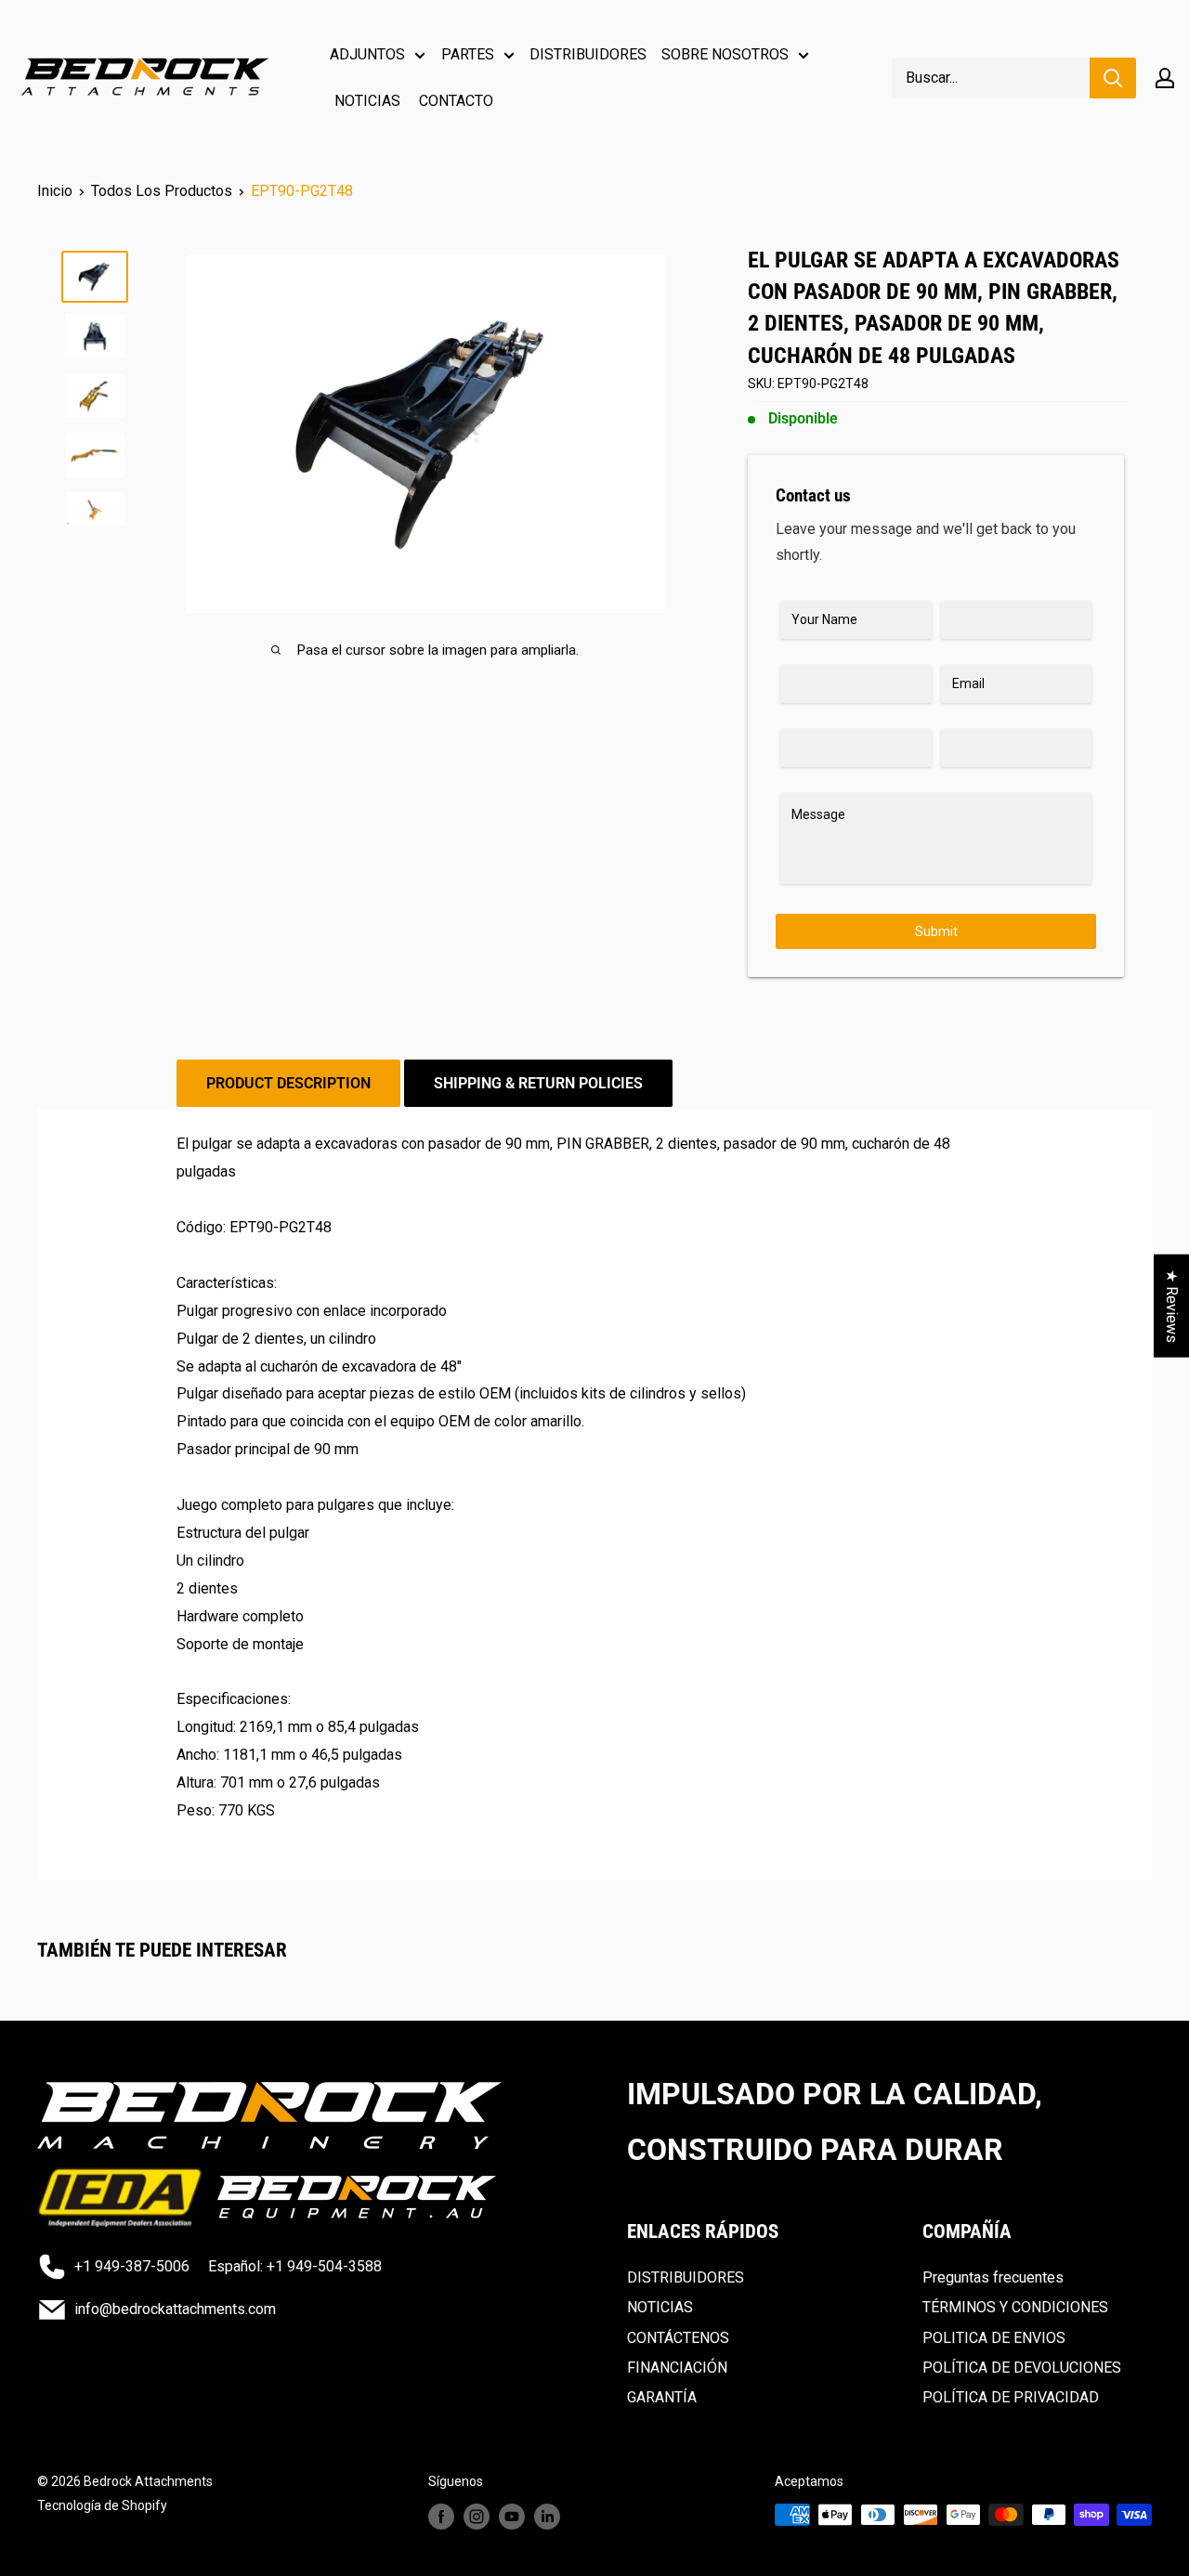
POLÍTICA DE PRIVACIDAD (1011, 2397)
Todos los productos (162, 191)
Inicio (55, 191)
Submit (936, 931)
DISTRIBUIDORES (588, 54)
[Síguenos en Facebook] (441, 2517)
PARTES (468, 54)
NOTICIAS (367, 101)
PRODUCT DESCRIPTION (288, 1083)
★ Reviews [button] (1172, 1306)
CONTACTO (456, 101)
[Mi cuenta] (1165, 78)
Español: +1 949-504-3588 (295, 2266)
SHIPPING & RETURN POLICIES (538, 1083)
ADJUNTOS (367, 54)
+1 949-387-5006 (132, 2266)
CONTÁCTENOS (678, 2338)
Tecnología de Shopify (102, 2505)
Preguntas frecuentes (993, 2277)
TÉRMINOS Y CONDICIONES (1015, 2307)
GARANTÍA (662, 2397)
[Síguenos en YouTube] (512, 2517)
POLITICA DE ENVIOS (994, 2338)
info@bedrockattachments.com (175, 2309)
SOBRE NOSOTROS (725, 54)
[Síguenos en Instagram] (477, 2517)
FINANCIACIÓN (677, 2368)
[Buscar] (1113, 78)
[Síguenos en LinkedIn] (547, 2517)
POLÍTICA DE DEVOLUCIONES (1022, 2368)
